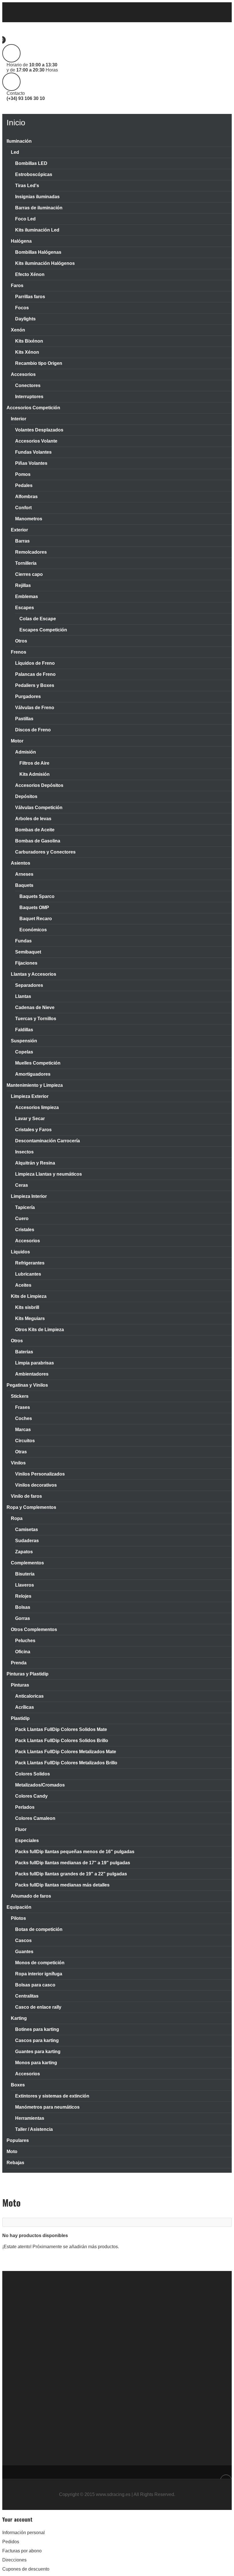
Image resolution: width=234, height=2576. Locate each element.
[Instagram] (31, 12)
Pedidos (11, 2542)
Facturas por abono (22, 2551)
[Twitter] (19, 12)
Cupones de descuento (26, 2569)
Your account (17, 2519)
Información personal (24, 2533)
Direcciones (14, 2560)
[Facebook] (8, 12)
